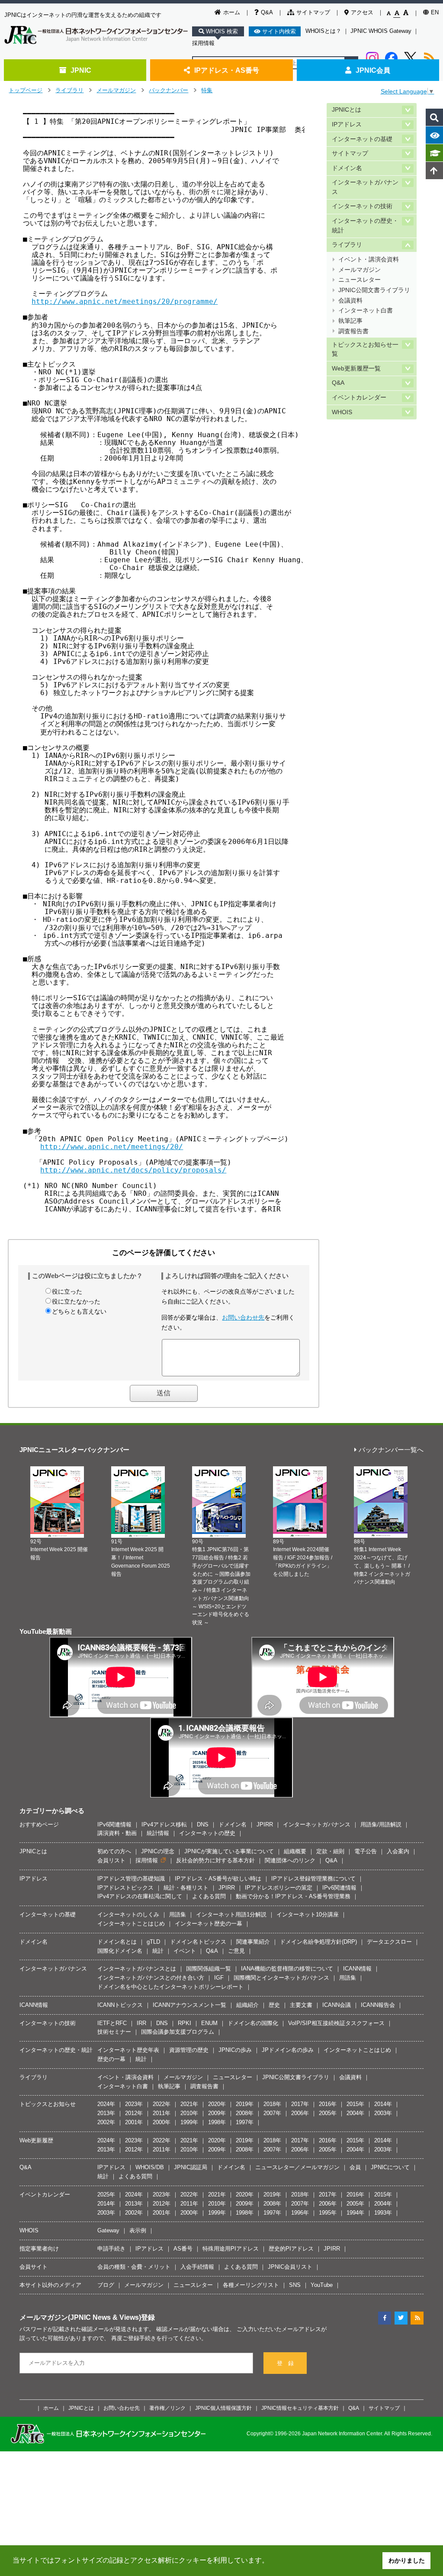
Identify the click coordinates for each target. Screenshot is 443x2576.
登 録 (285, 2363)
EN (435, 12)
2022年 (162, 2104)
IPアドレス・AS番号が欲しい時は (218, 1879)
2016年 (328, 2104)
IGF (219, 1978)
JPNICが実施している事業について (229, 1851)
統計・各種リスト (186, 1888)
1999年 (189, 2122)
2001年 (134, 2122)
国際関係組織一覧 (209, 1969)
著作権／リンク (167, 2408)
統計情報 (158, 1833)
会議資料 (350, 301)
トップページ (26, 90)
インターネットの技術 (362, 206)
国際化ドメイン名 (120, 1951)
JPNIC (81, 70)
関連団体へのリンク (290, 1860)
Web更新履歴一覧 (356, 369)
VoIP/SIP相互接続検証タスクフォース (336, 2023)
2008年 (245, 2113)
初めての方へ (114, 1851)
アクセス (362, 12)
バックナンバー (169, 90)
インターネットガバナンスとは (137, 1969)
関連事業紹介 (253, 1942)
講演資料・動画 (117, 1833)
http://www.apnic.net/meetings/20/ (112, 1147)
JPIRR (265, 1824)
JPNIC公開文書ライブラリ (374, 290)
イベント (185, 1951)
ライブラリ (69, 90)
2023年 (134, 2104)
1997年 (245, 2122)
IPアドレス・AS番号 (227, 70)
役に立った (67, 1291)
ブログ (106, 2285)
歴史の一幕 (111, 2059)
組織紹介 (247, 2005)
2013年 (106, 2113)
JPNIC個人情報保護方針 (223, 2408)
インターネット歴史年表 (128, 2050)
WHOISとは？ (323, 31)
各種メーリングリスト (251, 2285)
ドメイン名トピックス (198, 1942)
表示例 (138, 2230)
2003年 (383, 2113)
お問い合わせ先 (243, 1317)
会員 (355, 2167)
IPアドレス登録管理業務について (313, 1879)
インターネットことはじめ (131, 1924)
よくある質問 (209, 1896)
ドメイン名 (347, 168)
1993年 (383, 2213)
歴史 (274, 2005)
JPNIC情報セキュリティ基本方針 (300, 2408)
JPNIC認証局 (191, 2167)
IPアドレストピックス (125, 1888)
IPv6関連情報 (114, 1824)
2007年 (272, 2113)
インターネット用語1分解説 (231, 1914)
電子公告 (366, 1851)
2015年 (355, 2104)
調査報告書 (353, 331)
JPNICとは (347, 110)
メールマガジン (116, 90)
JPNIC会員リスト (290, 2267)
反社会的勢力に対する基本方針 (215, 1860)
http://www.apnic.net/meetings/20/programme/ (125, 301)
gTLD (153, 1942)
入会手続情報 (197, 2267)
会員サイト (34, 2267)
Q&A (267, 12)
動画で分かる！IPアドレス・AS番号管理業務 (293, 1896)
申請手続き (111, 2249)
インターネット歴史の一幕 (209, 1924)
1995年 (328, 2213)
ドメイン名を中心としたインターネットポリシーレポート (170, 1987)
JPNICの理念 (158, 1851)
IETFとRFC (112, 2023)
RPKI (185, 2023)
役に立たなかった (76, 1301)
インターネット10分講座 (308, 1914)
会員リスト (111, 1860)
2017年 (300, 2104)
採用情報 (203, 43)
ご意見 (236, 1951)
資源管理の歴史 (189, 2050)
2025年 (106, 2194)
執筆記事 (350, 321)
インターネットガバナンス (365, 187)
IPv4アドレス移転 (164, 1824)
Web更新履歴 (36, 2140)
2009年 (217, 2113)
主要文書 (301, 2005)
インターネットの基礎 (362, 139)
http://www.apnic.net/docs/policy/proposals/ (133, 1170)
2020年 (217, 2104)
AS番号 (183, 2249)
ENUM (209, 2023)
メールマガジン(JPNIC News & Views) (80, 2317)
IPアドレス (347, 124)
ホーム (232, 12)
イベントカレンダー (359, 398)
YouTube (322, 2285)
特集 (207, 90)
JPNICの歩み (235, 2050)
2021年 (189, 2104)
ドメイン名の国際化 (253, 2023)
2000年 (162, 2122)
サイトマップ (313, 12)
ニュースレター (360, 280)
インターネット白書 (366, 311)
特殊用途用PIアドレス (231, 2249)
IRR (141, 2023)
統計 (158, 1951)
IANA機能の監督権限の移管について (287, 1969)
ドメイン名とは (117, 1942)
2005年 (328, 2113)
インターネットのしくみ (128, 1914)
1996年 (300, 2213)
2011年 (162, 2113)
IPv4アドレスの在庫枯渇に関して (140, 1896)
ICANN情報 (357, 1969)
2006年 (300, 2113)
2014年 (383, 2104)
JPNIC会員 (373, 70)
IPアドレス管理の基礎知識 (131, 1879)
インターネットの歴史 (207, 1833)
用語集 (178, 1914)
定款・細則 (330, 1851)
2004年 (355, 2113)
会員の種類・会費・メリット (134, 2267)
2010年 (189, 2113)
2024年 (106, 2104)
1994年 (355, 2213)
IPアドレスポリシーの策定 (279, 1888)
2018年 (272, 2104)
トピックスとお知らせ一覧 (365, 349)
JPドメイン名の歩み (288, 2050)
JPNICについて (390, 2167)
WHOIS (342, 412)
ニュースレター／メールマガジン (297, 2167)
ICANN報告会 (378, 2005)
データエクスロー (389, 1942)
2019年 (245, 2104)
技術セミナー (114, 2032)
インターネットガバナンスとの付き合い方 (151, 1978)
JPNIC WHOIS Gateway (381, 31)
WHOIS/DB (150, 2167)
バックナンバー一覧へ (391, 1450)
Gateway (108, 2230)
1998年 (217, 2122)
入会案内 (398, 1851)
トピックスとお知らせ (48, 2104)
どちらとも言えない (79, 1311)
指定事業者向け (39, 2249)
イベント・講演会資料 (369, 259)
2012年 (134, 2113)
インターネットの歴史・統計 (365, 226)
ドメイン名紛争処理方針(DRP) (318, 1942)
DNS (203, 1824)
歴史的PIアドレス (291, 2249)
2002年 (106, 2122)
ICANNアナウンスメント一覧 (189, 2005)
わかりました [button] (407, 2560)
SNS (295, 2285)
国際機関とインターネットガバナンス (281, 1978)
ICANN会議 (337, 2005)
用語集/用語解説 (381, 1824)
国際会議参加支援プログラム (178, 2032)
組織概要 (295, 1851)
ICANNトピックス (120, 2005)
